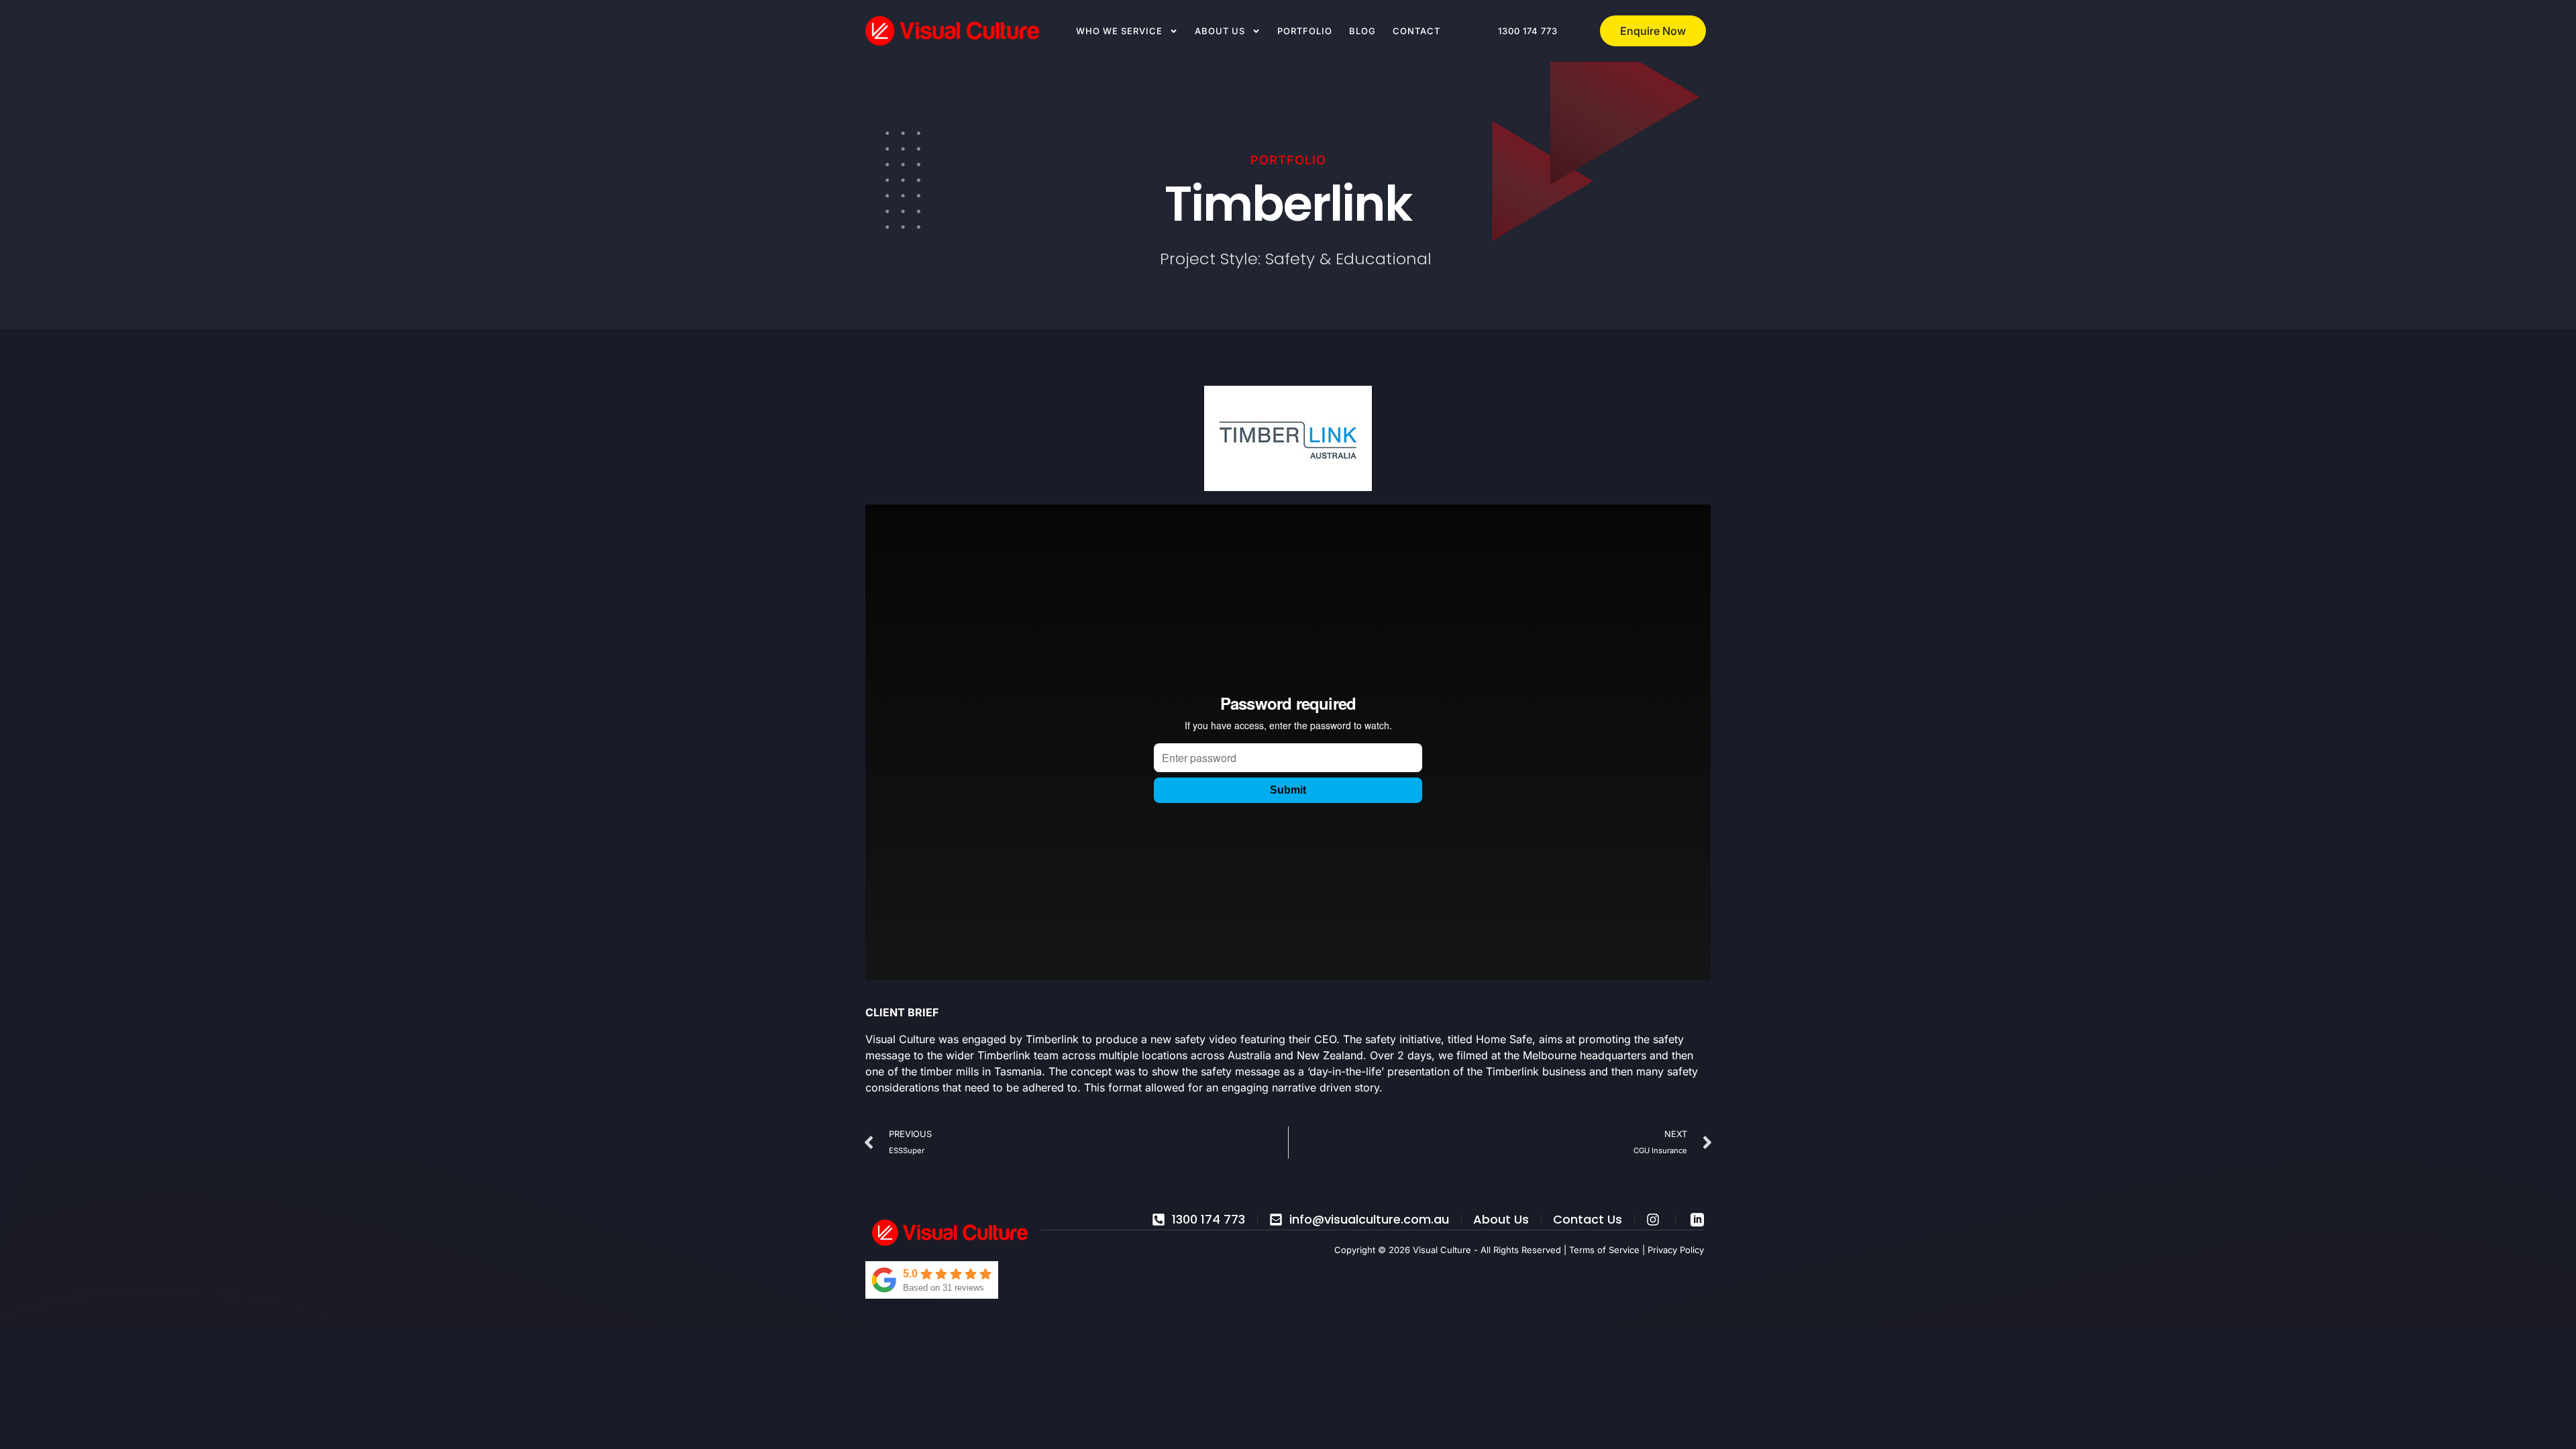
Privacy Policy (1676, 1250)
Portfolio (1305, 31)
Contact (1416, 31)
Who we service (1119, 31)
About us (1220, 31)
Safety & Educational (1348, 259)
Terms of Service (1604, 1250)
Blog (1362, 31)
